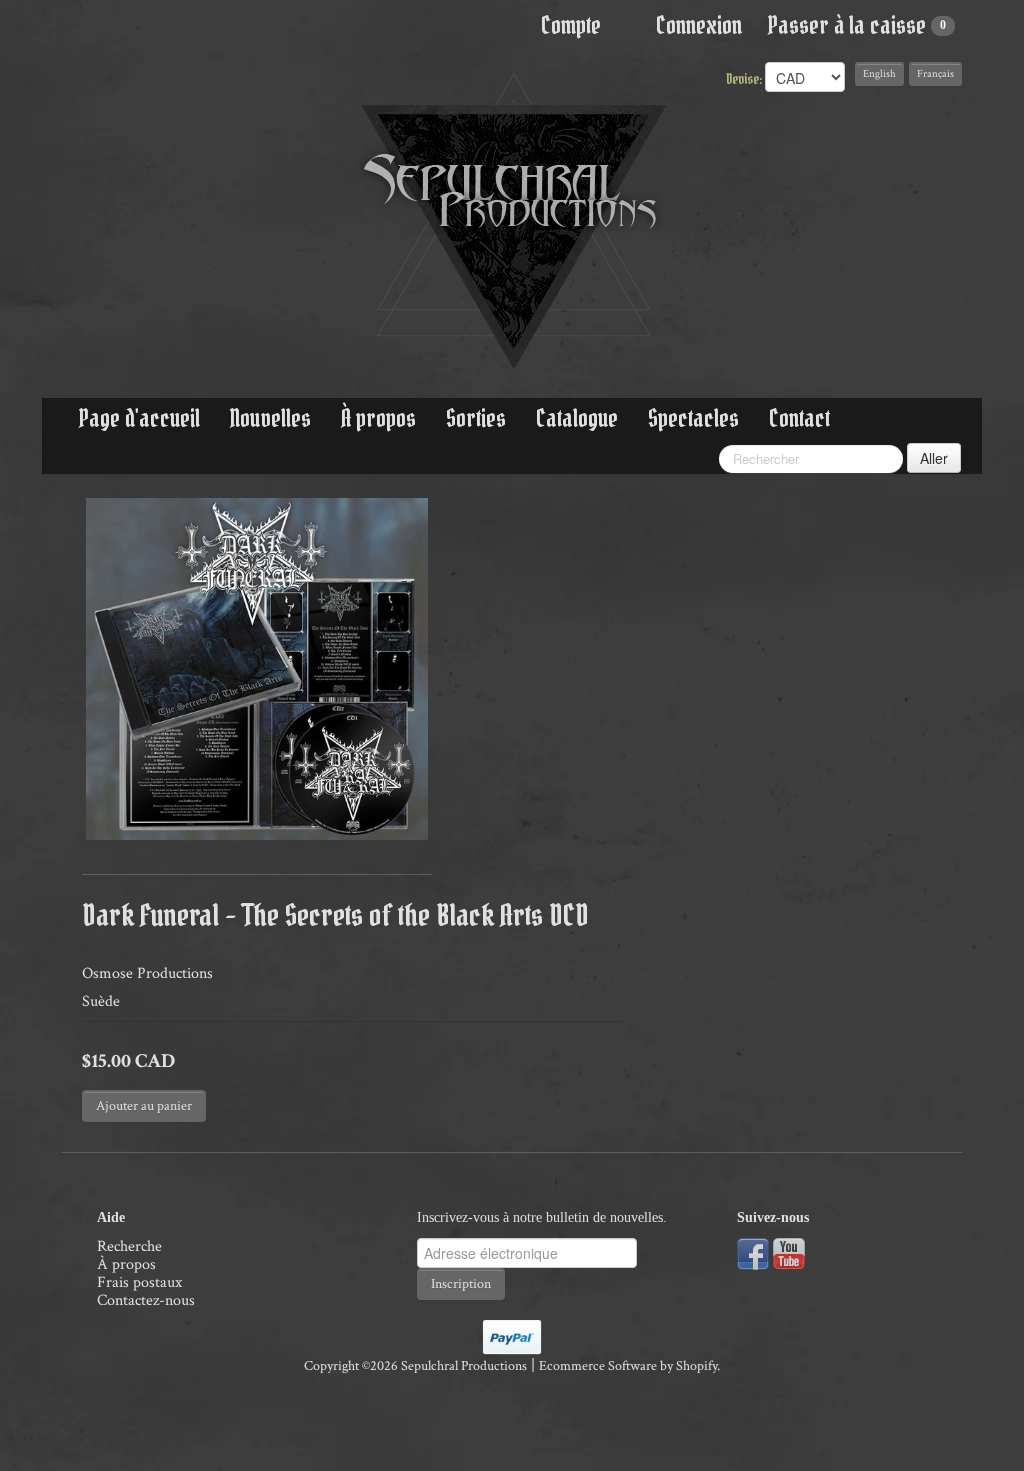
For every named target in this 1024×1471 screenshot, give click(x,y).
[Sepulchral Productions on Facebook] (753, 1252)
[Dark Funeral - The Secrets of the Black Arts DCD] (257, 669)
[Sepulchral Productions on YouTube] (789, 1252)
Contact (799, 418)
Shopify (696, 1366)
